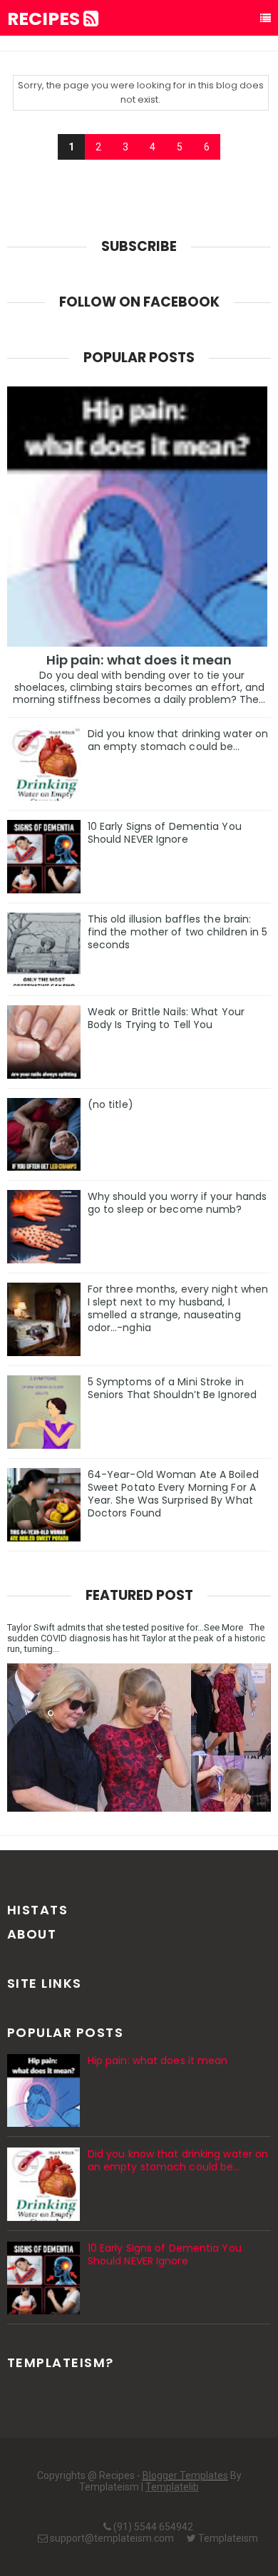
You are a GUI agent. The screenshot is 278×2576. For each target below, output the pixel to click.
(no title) (110, 1104)
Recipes (45, 19)
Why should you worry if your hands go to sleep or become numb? (177, 1203)
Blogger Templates (185, 2475)
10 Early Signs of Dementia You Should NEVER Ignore (165, 833)
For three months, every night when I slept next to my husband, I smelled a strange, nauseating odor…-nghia (178, 1308)
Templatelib (172, 2487)
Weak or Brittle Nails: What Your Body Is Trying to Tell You (166, 1018)
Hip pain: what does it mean (139, 660)
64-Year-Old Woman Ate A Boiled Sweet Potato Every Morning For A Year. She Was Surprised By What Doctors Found (173, 1494)
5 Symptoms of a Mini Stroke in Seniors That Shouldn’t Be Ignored (172, 1388)
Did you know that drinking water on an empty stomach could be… (178, 740)
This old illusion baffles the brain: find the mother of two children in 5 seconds (178, 932)
